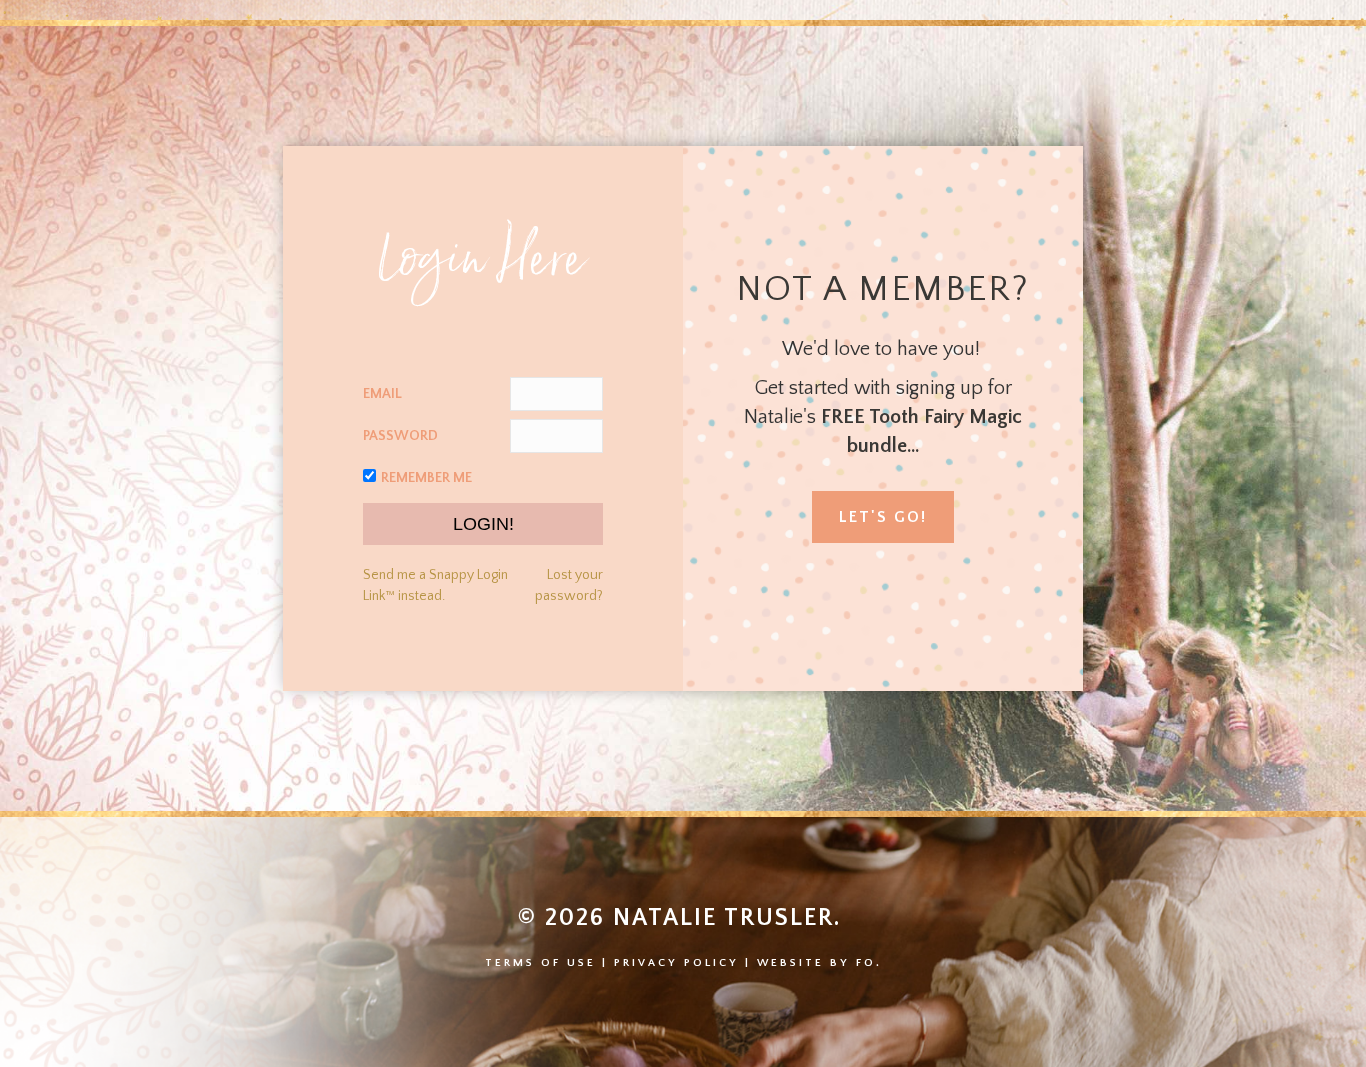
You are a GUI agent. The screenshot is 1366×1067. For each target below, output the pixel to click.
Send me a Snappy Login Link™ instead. (435, 585)
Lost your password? (569, 585)
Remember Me (426, 478)
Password (400, 436)
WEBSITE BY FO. (819, 963)
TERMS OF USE (540, 963)
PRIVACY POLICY (676, 963)
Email (382, 394)
